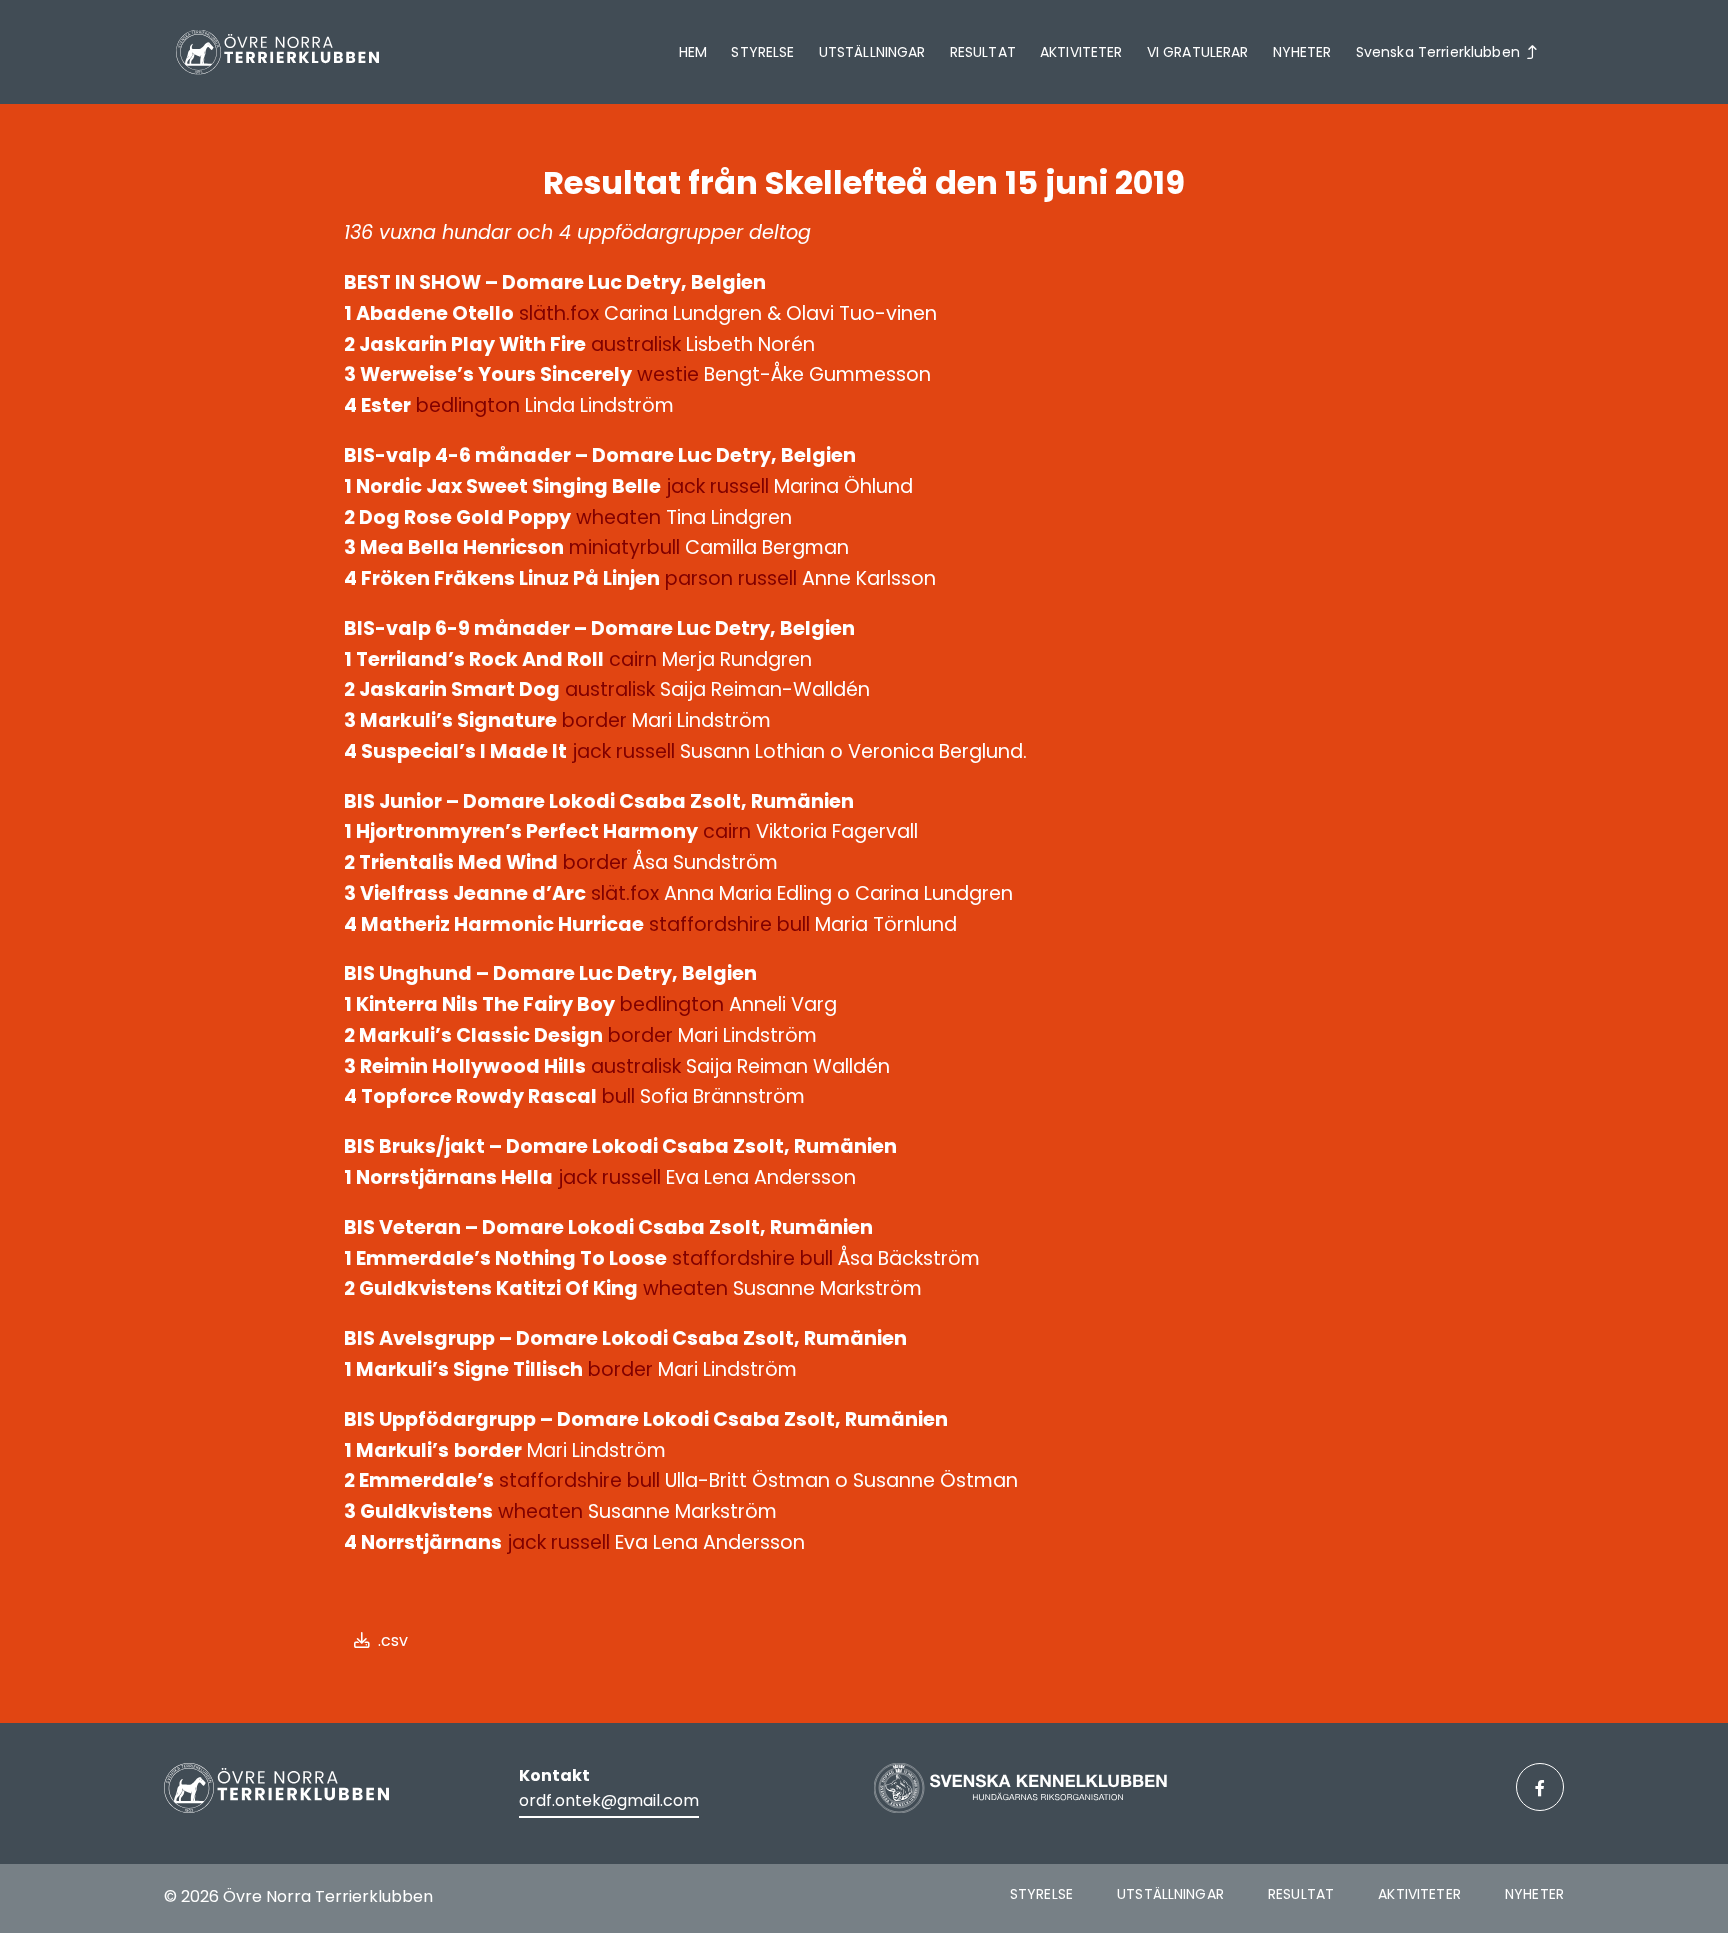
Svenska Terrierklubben (1438, 52)
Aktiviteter (1081, 52)
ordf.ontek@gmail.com (609, 1800)
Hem (693, 52)
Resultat (983, 52)
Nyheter (1302, 52)
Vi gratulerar (1198, 52)
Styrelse (762, 52)
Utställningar (872, 52)
